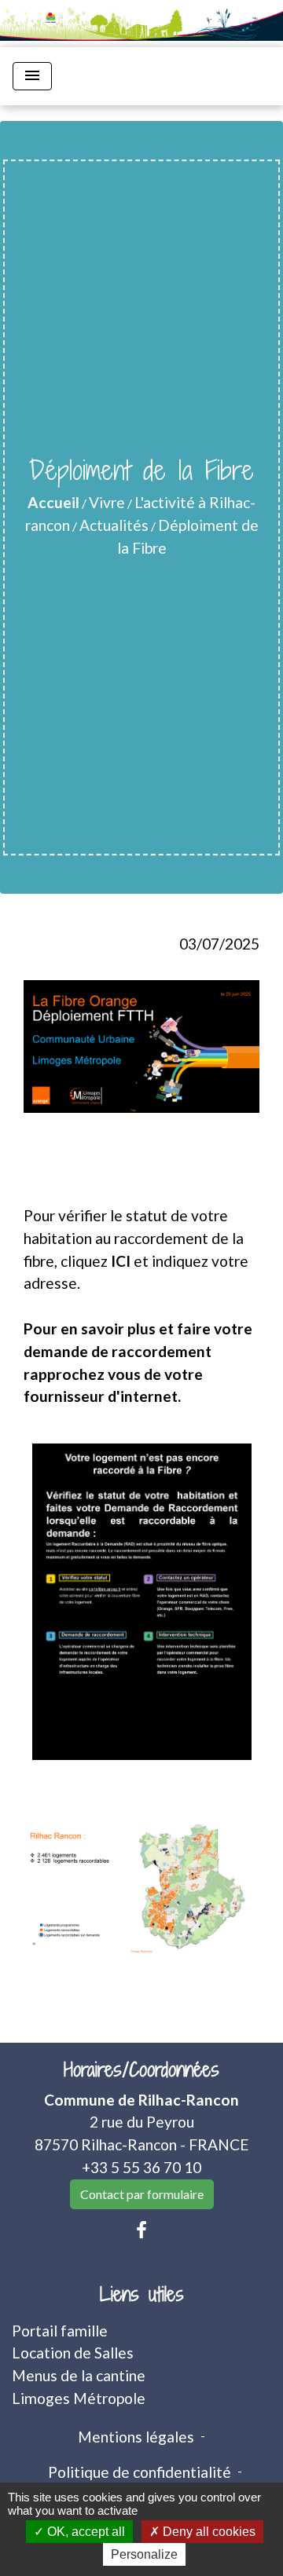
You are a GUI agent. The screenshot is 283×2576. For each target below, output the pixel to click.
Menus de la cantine (79, 2375)
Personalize (144, 2554)
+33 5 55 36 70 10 (141, 2167)
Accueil (53, 502)
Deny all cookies (208, 2532)
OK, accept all (85, 2532)
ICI (121, 1261)
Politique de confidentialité (140, 2472)
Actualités (114, 525)
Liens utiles (142, 2294)
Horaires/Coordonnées (141, 2070)
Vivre (107, 502)
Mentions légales (136, 2437)
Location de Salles (73, 2353)
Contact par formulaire (142, 2194)
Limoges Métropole (79, 2398)
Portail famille (60, 2331)
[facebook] (141, 2230)
